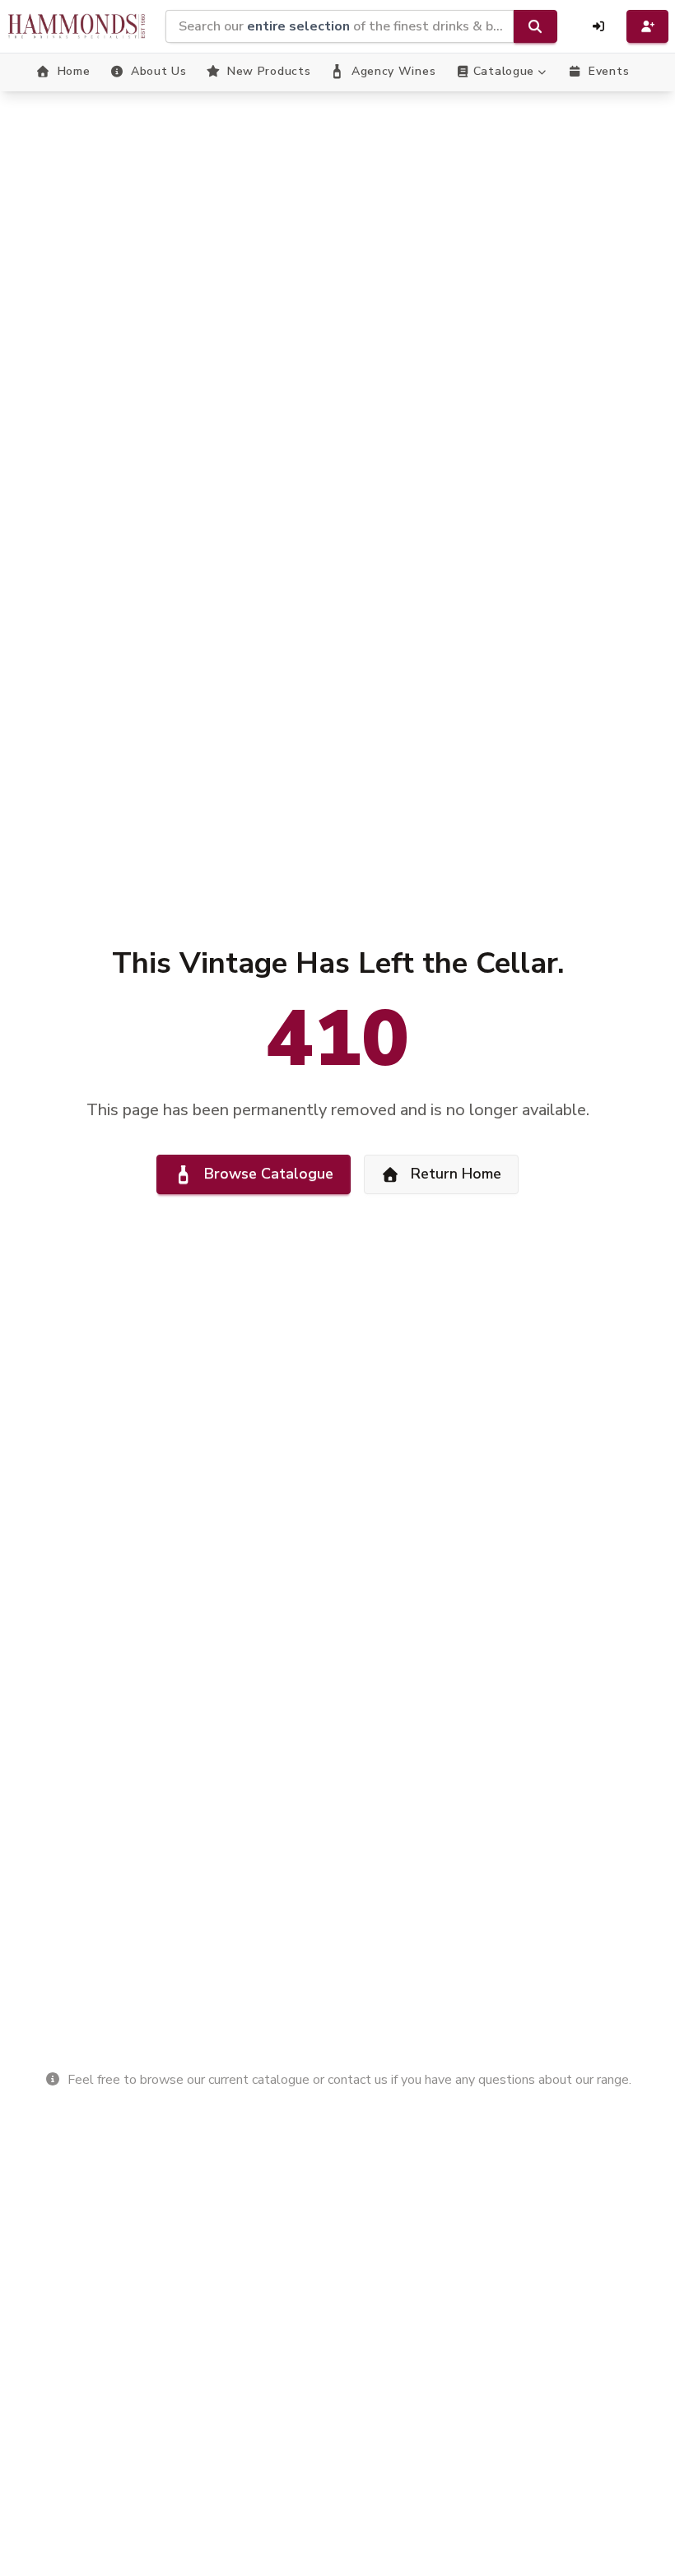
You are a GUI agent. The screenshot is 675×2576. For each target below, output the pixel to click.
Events (609, 71)
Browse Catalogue (269, 1174)
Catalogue (504, 71)
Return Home (456, 1174)
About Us (159, 71)
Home (74, 71)
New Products (269, 71)
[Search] (535, 26)
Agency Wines (393, 71)
